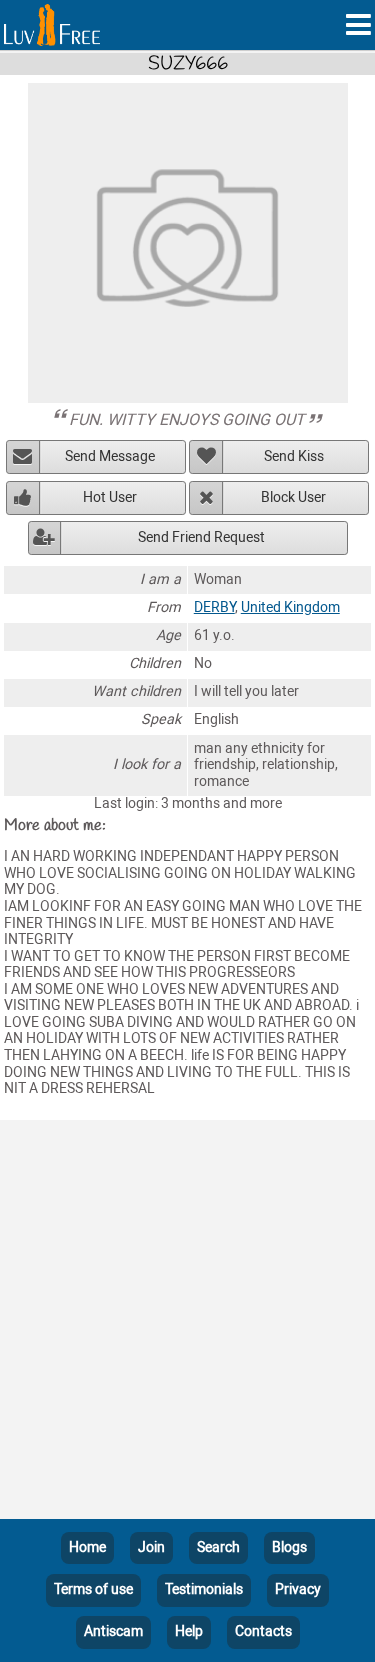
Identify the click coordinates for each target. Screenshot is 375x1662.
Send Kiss (294, 456)
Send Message (110, 456)
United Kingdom (290, 607)
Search (218, 1547)
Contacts (263, 1631)
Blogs (289, 1547)
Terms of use (93, 1589)
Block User (293, 497)
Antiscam (113, 1631)
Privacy (298, 1589)
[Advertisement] (187, 1323)
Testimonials (204, 1589)
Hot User (110, 497)
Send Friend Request (201, 537)
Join (151, 1547)
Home (87, 1547)
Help (189, 1631)
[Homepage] (52, 25)
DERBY (214, 607)
